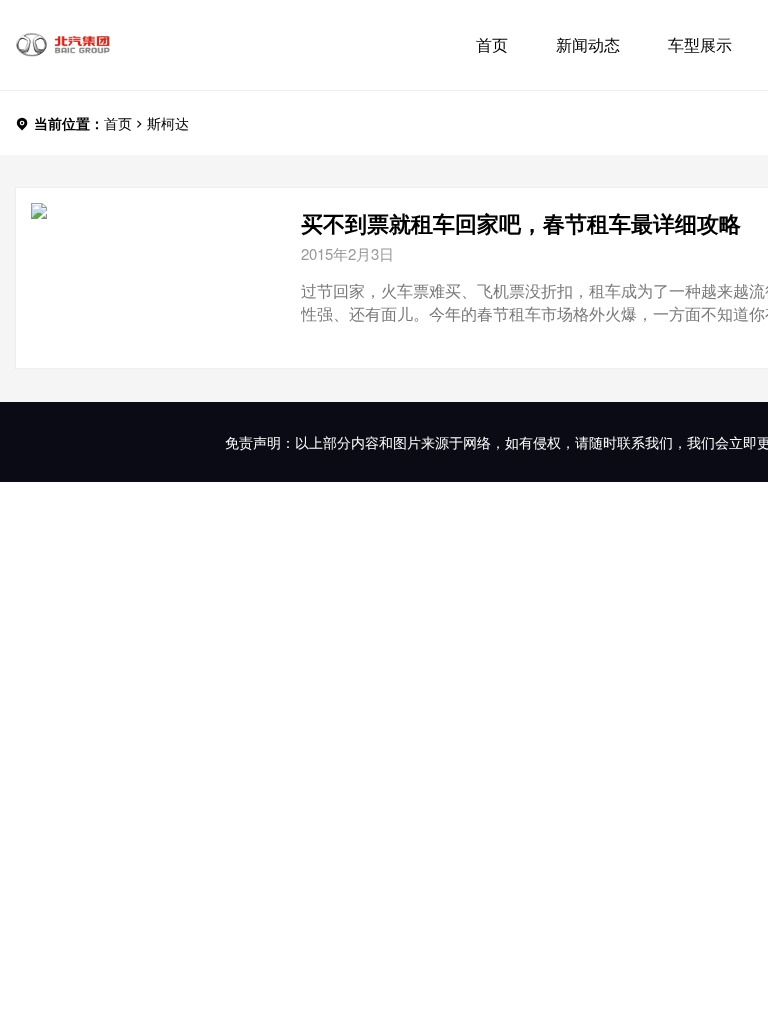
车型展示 (700, 44)
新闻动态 (588, 44)
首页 (492, 44)
